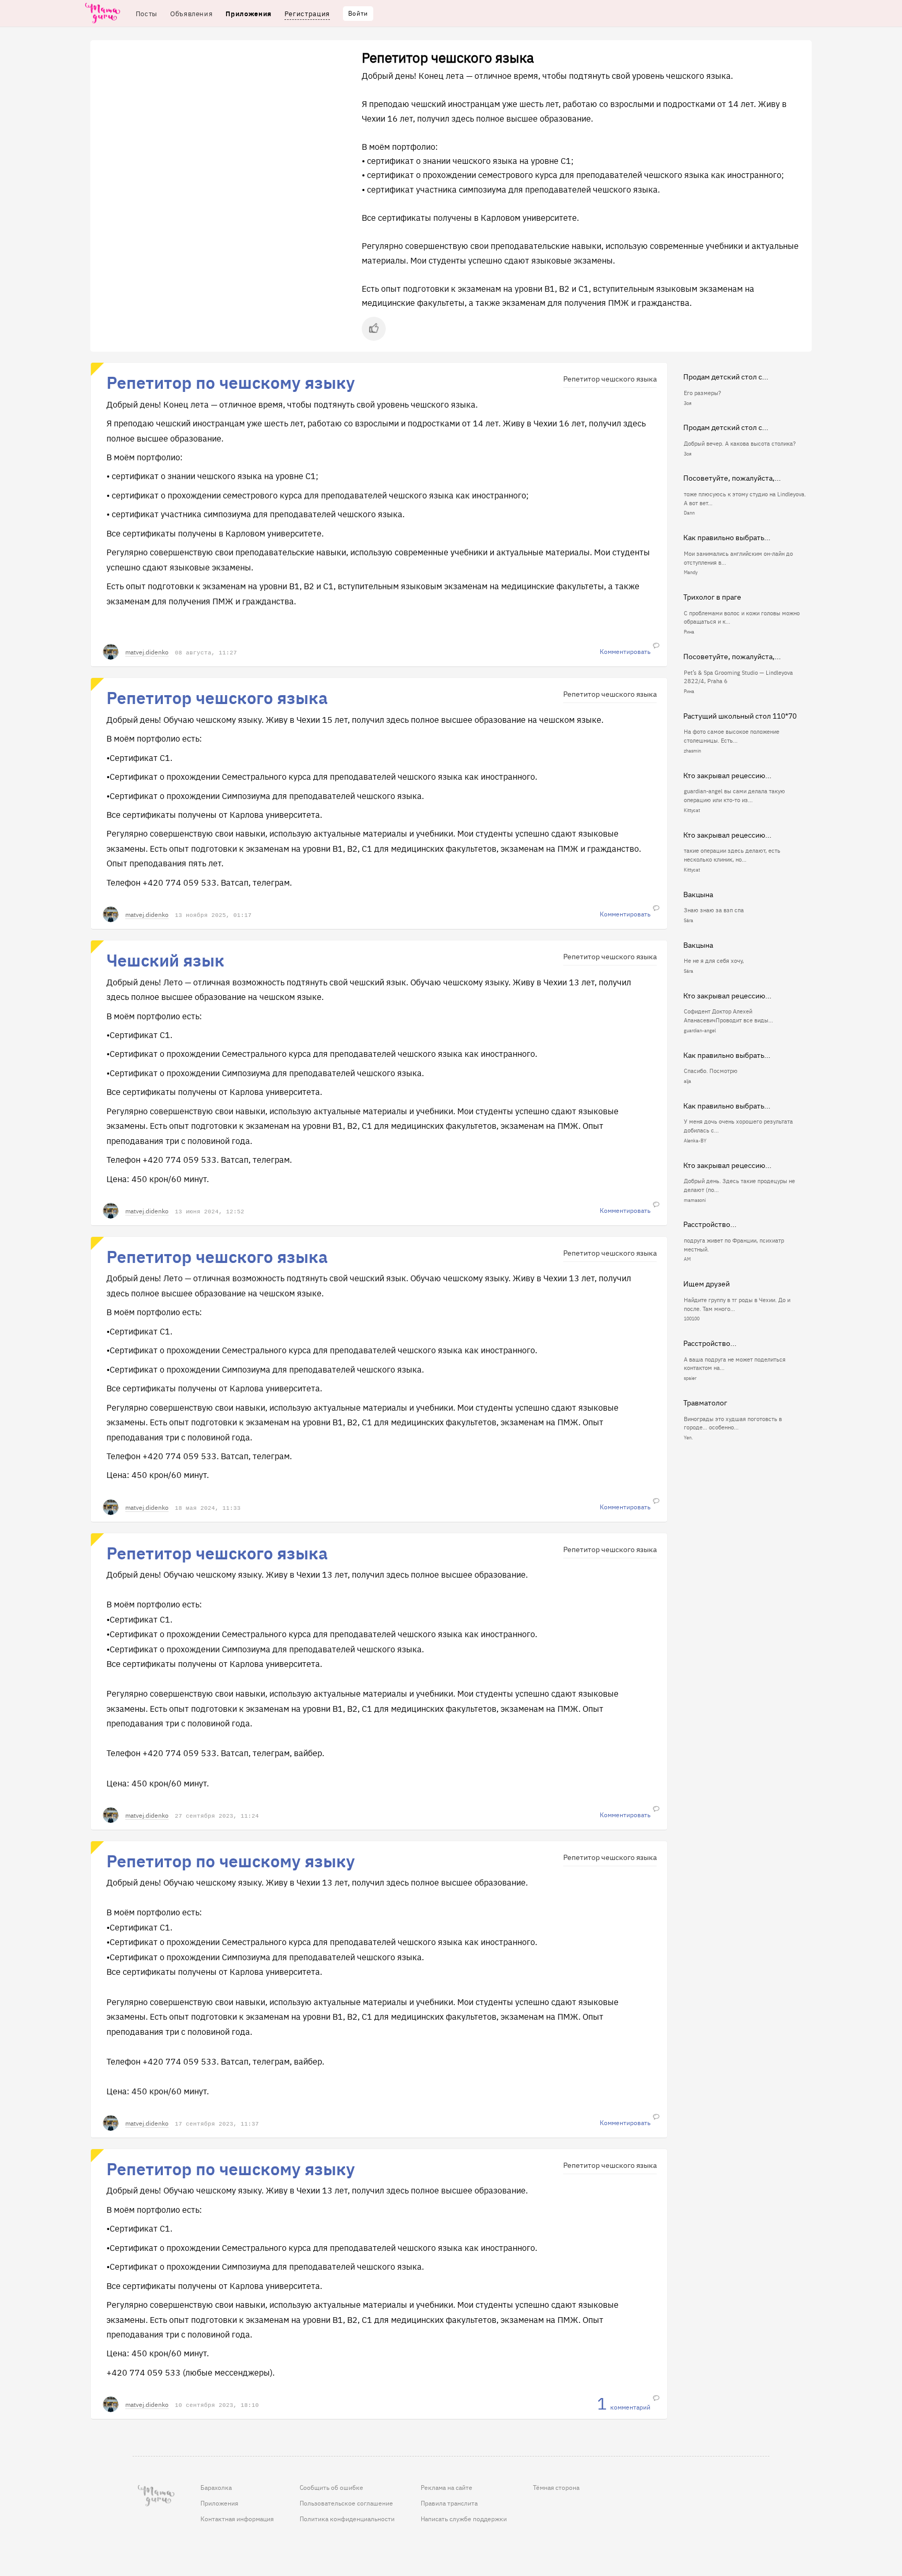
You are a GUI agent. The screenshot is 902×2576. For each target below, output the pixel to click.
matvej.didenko (147, 652)
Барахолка (216, 2487)
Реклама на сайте (447, 2487)
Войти (358, 13)
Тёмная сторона (556, 2487)
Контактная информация (237, 2519)
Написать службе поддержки (464, 2519)
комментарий (624, 2405)
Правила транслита (449, 2503)
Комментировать (625, 652)
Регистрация (307, 13)
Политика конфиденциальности (347, 2519)
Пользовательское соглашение (346, 2503)
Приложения (219, 2503)
